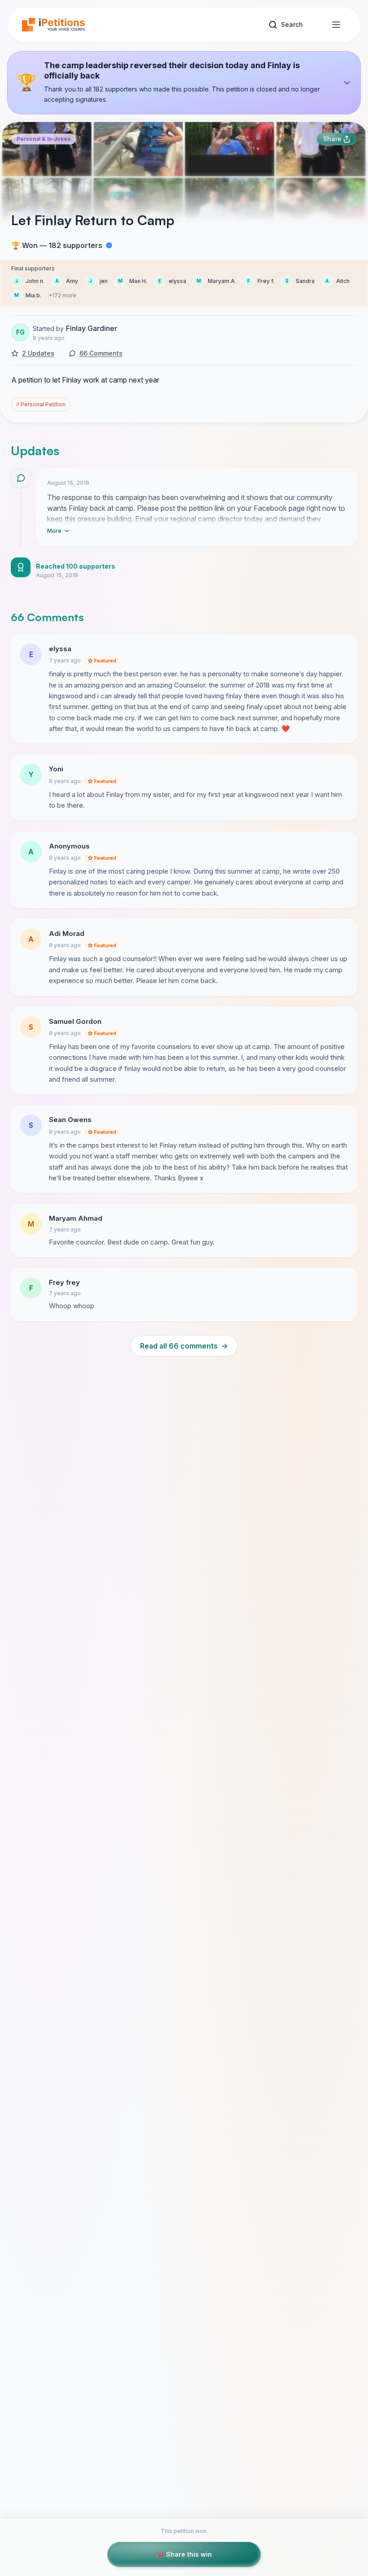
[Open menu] (336, 25)
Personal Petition (41, 404)
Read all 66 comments (184, 1346)
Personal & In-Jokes (44, 139)
